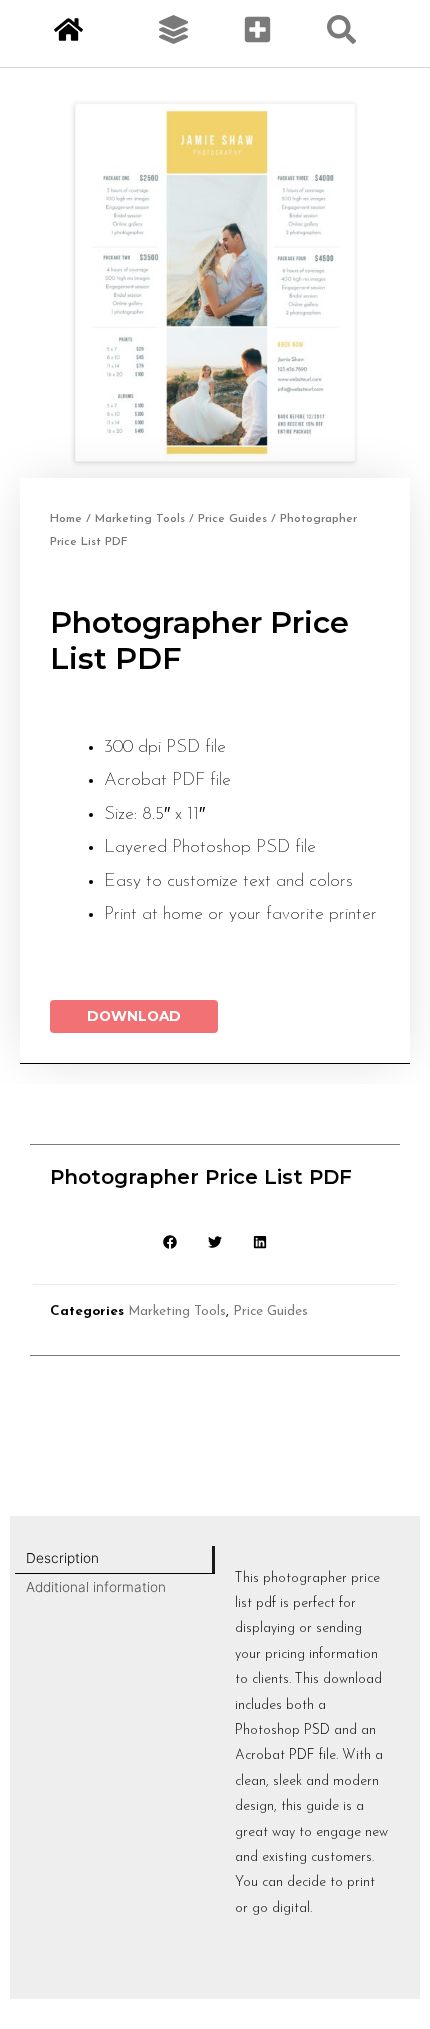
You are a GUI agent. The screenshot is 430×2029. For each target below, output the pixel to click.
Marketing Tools (140, 519)
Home (66, 519)
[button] (170, 1241)
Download (134, 1016)
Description (62, 1558)
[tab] (115, 1560)
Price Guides (232, 519)
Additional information (96, 1587)
